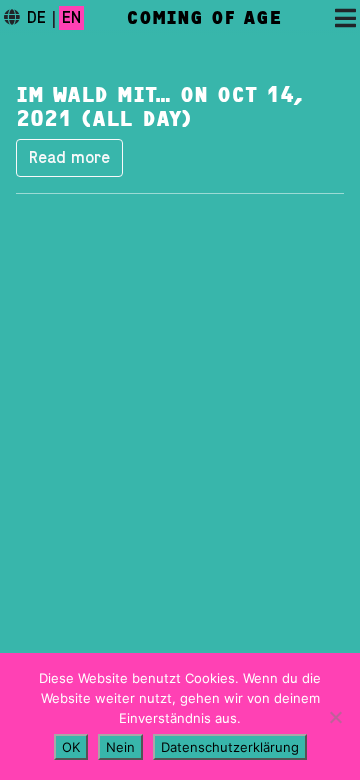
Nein (120, 747)
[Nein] (335, 717)
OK (71, 747)
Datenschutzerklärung (230, 747)
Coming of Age (204, 18)
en (71, 18)
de (36, 18)
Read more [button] (69, 158)
